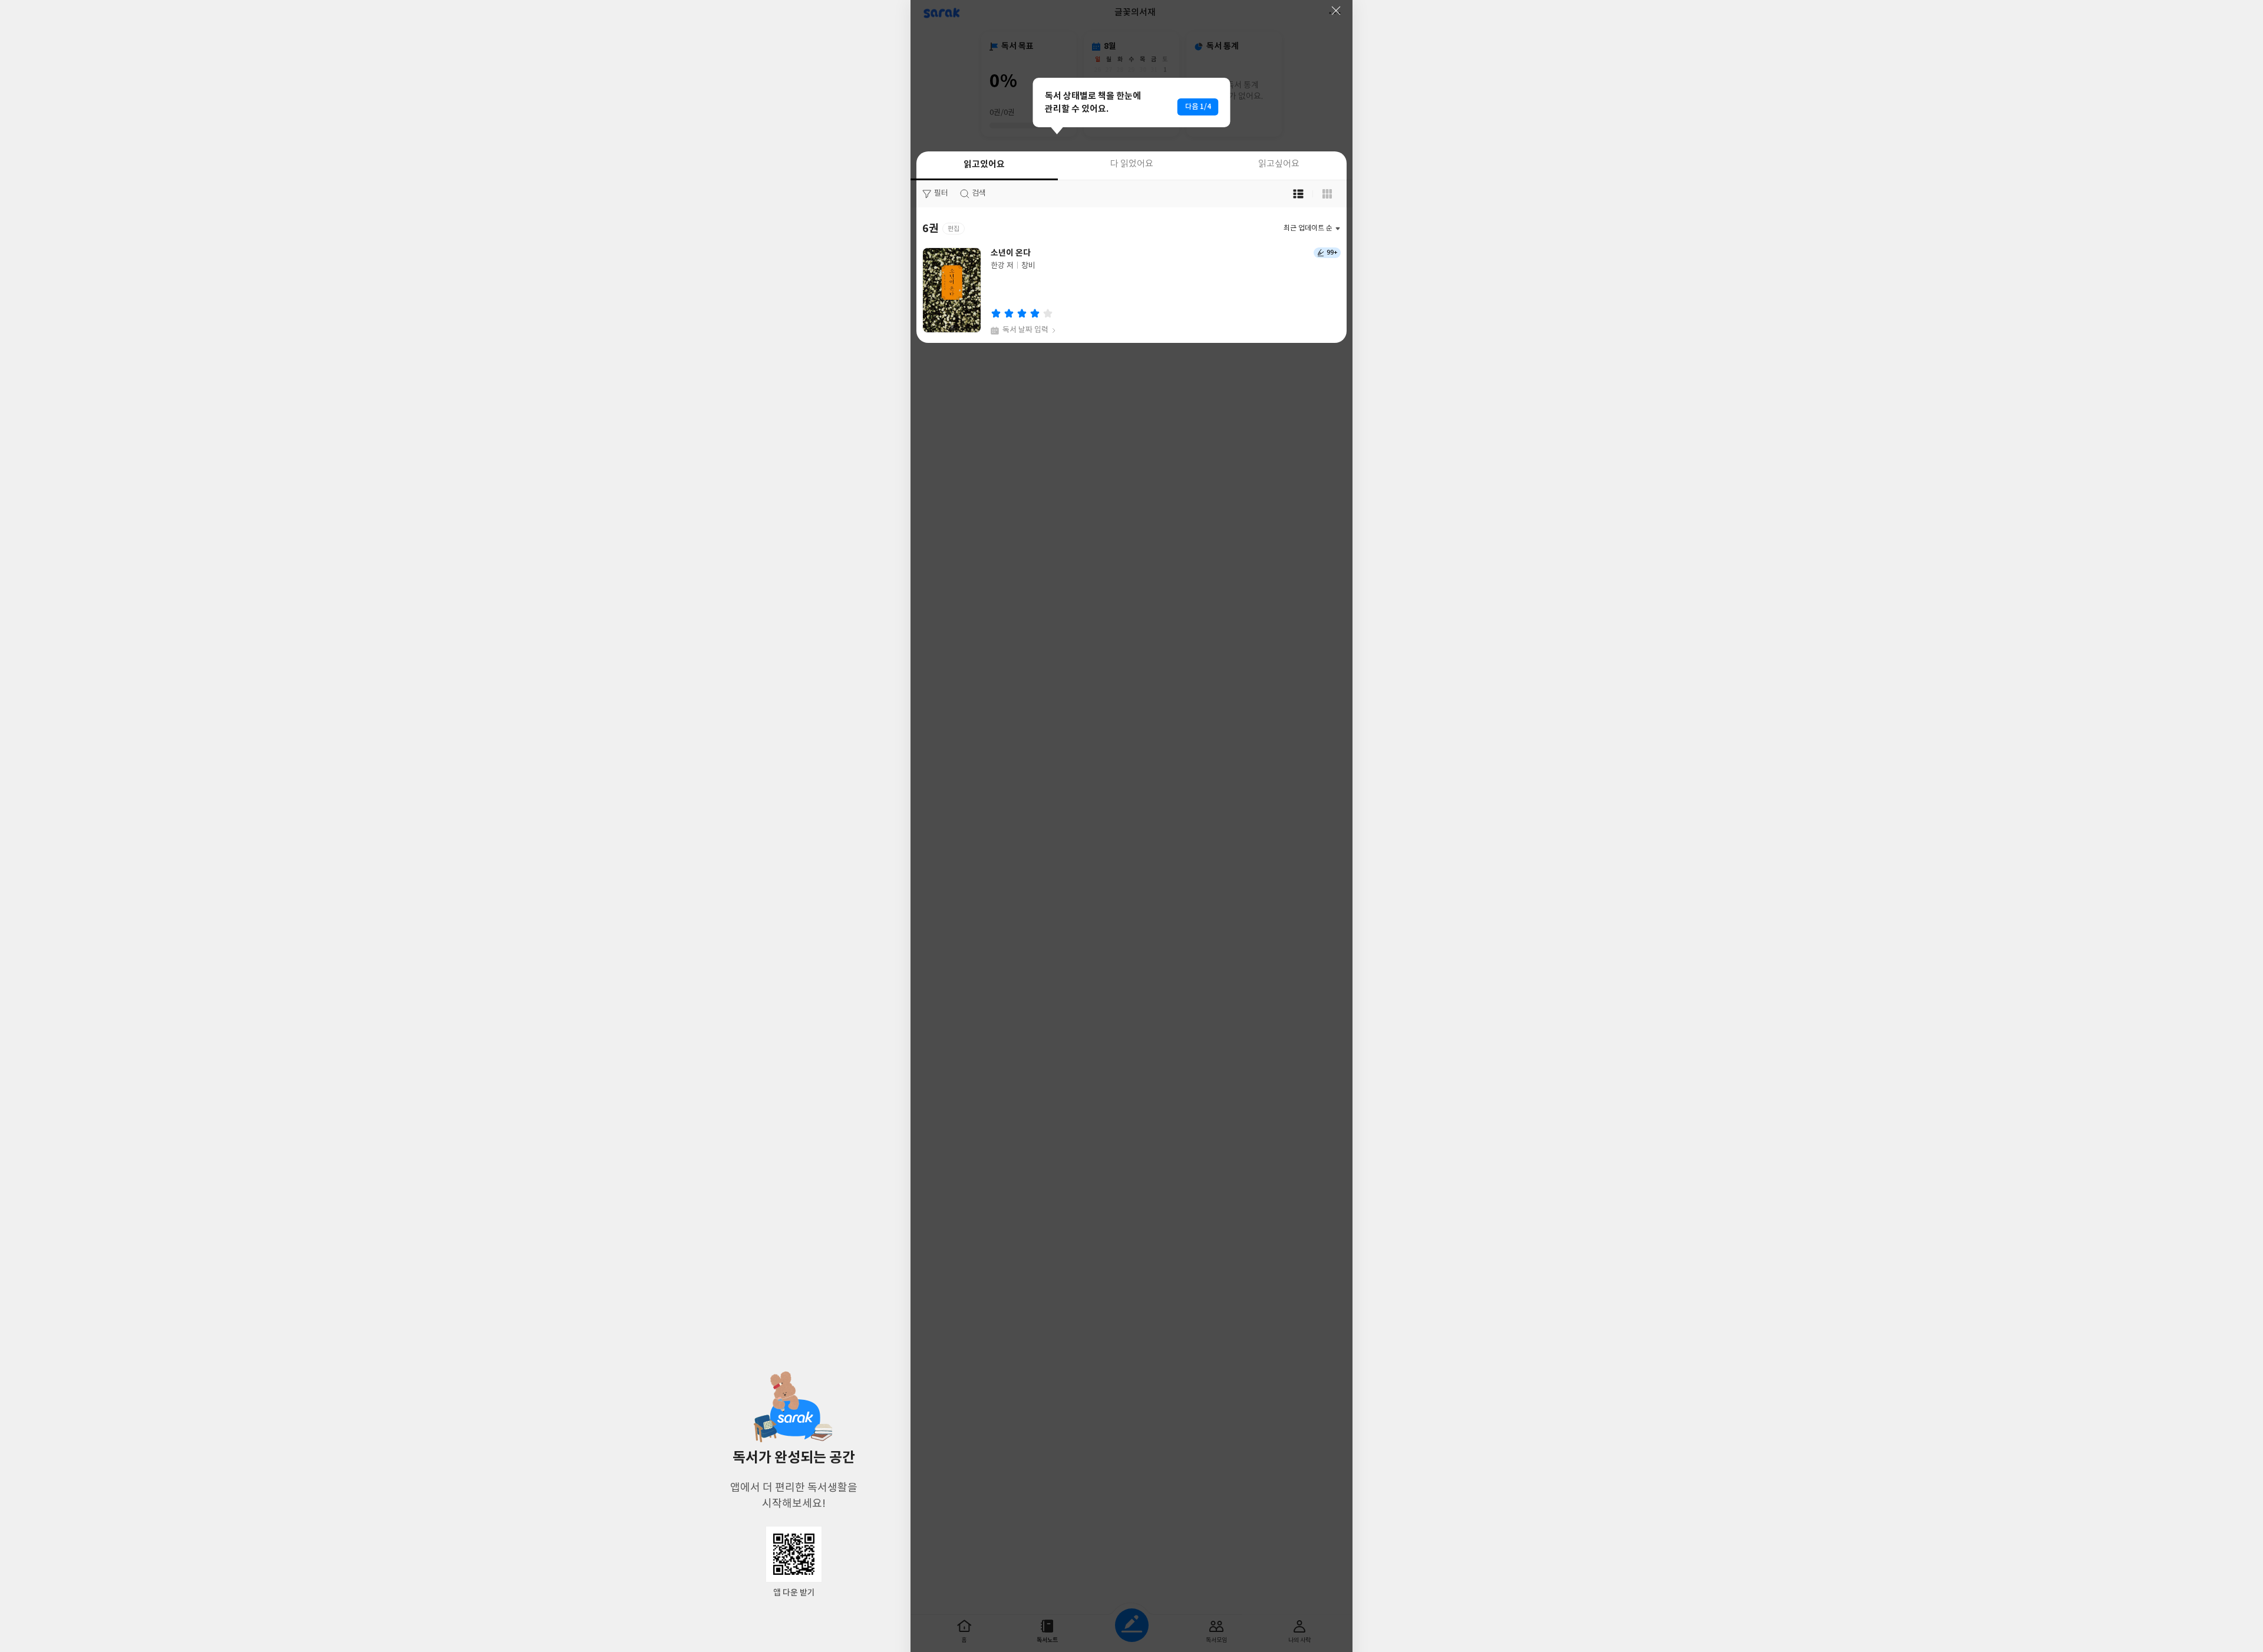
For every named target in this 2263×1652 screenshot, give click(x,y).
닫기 (1336, 11)
